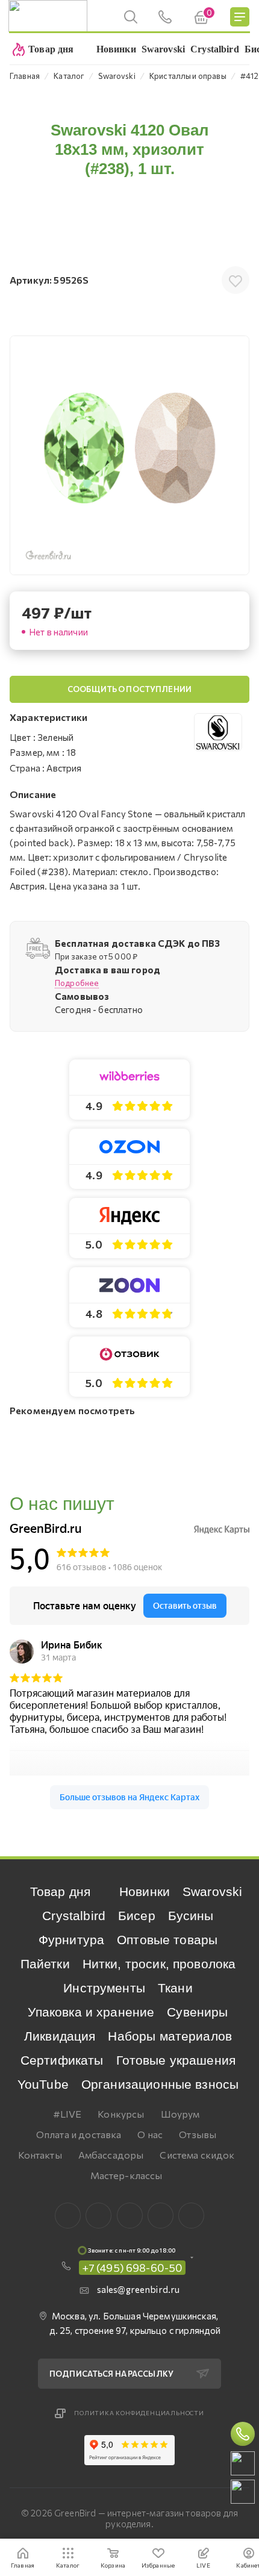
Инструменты (104, 1988)
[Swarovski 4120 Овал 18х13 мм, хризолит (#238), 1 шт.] (129, 455)
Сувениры (197, 2012)
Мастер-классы (126, 2175)
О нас (150, 2134)
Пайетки (45, 1964)
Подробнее (77, 983)
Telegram (130, 2216)
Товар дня (60, 1891)
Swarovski (212, 1891)
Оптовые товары (167, 1940)
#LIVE (67, 2114)
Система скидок (197, 2155)
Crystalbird (74, 1916)
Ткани (175, 1988)
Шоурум (180, 2114)
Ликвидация (60, 2036)
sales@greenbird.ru (139, 2289)
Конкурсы (121, 2114)
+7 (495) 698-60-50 (133, 2268)
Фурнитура (71, 1940)
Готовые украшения (176, 2060)
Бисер (137, 1916)
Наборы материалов (170, 2036)
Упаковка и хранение (91, 2012)
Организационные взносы (160, 2084)
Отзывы (198, 2134)
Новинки (145, 1891)
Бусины (191, 1916)
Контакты (40, 2155)
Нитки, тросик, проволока (159, 1964)
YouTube (43, 2084)
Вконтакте (68, 2216)
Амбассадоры (111, 2155)
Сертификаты (62, 2060)
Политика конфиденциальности (139, 2413)
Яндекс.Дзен (191, 2216)
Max (98, 2216)
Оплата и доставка (79, 2134)
